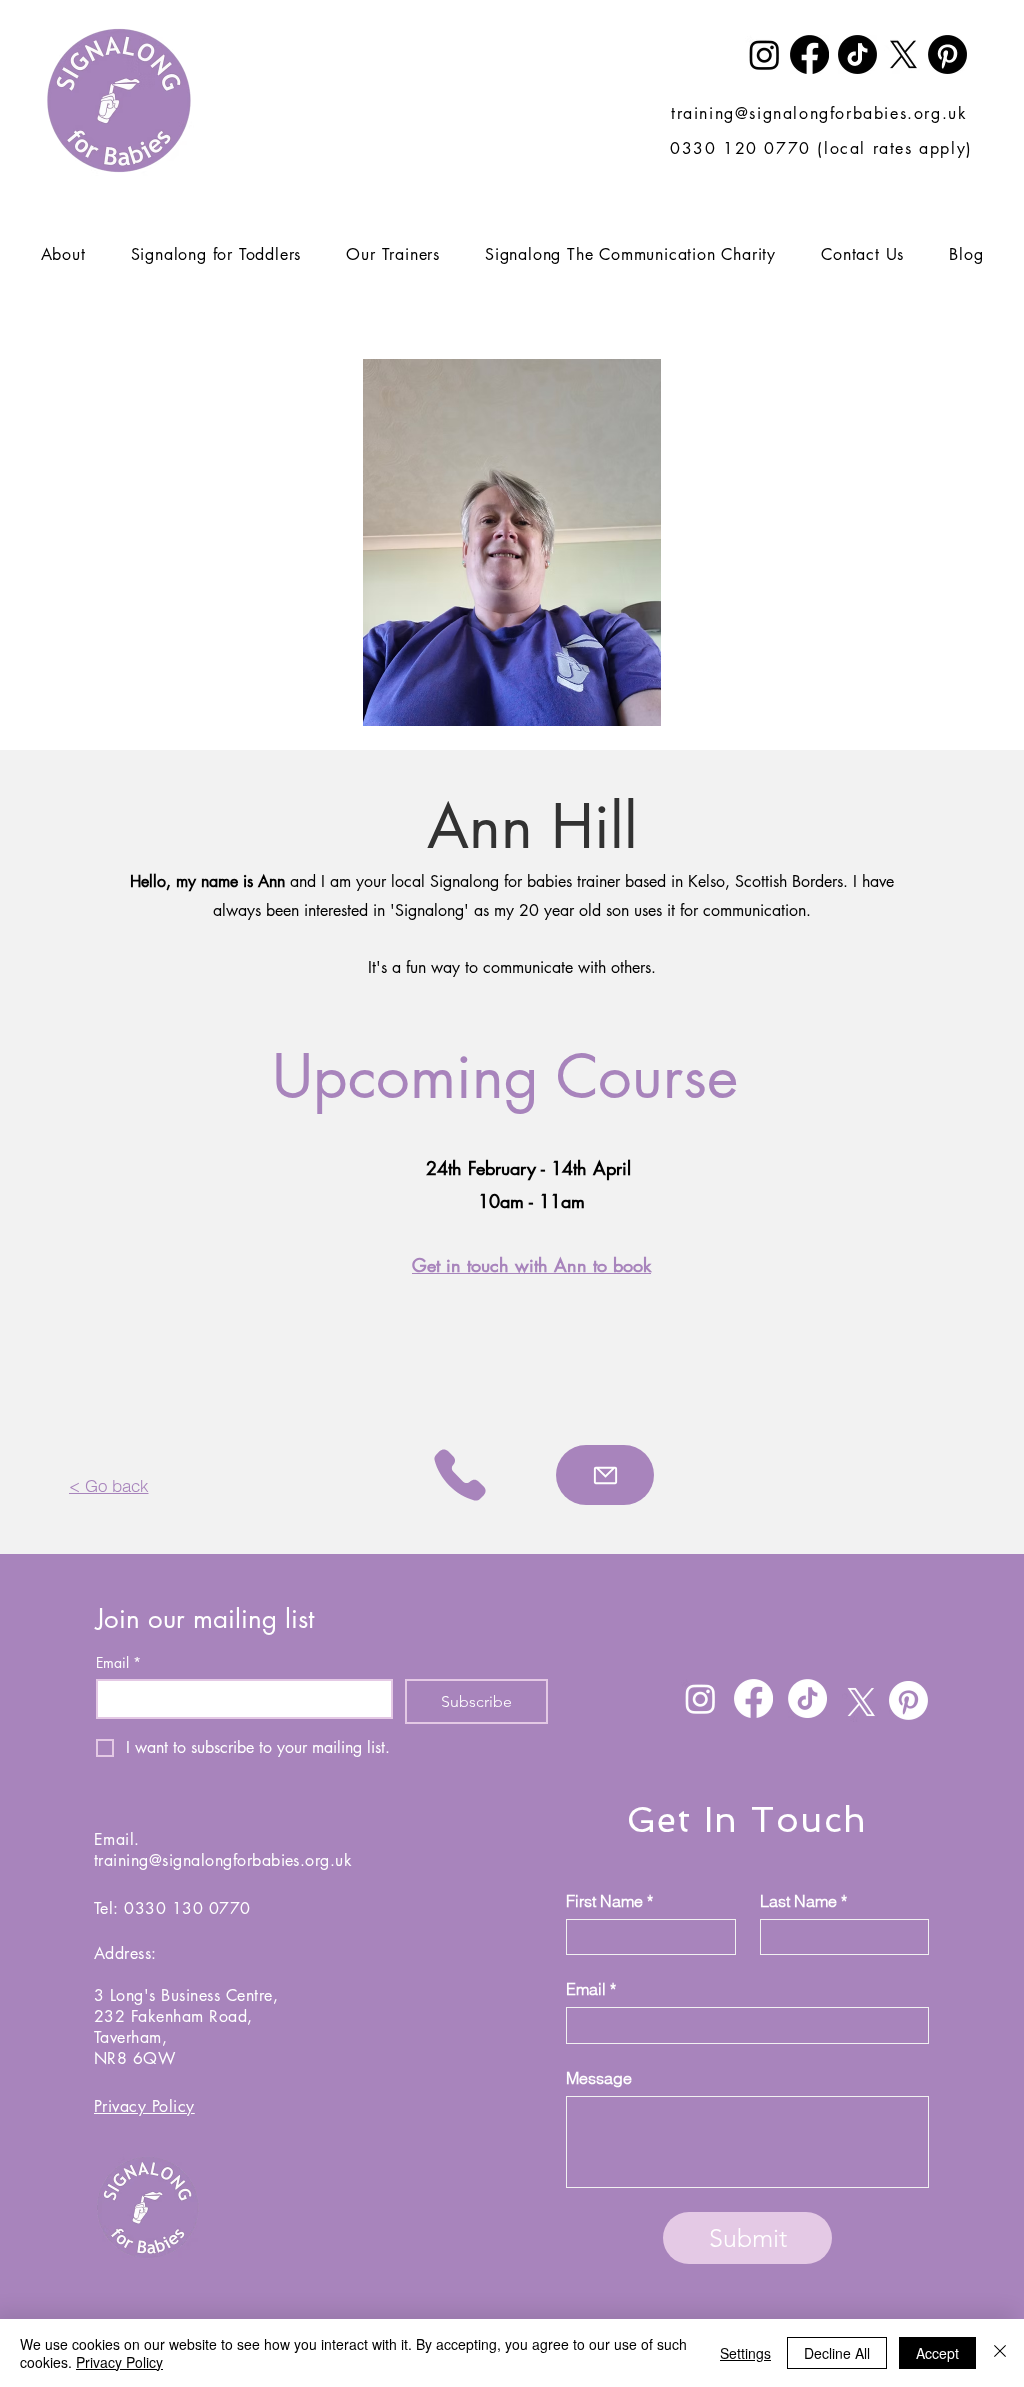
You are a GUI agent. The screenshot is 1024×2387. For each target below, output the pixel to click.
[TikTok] (857, 54)
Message (599, 2078)
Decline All (837, 2353)
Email (118, 1662)
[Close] (1000, 2353)
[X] (903, 54)
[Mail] (605, 1475)
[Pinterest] (947, 54)
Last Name (803, 1901)
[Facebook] (809, 54)
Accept (937, 2353)
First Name (609, 1901)
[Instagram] (764, 54)
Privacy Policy (119, 2362)
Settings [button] (745, 2353)
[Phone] (460, 1474)
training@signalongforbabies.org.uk (819, 113)
